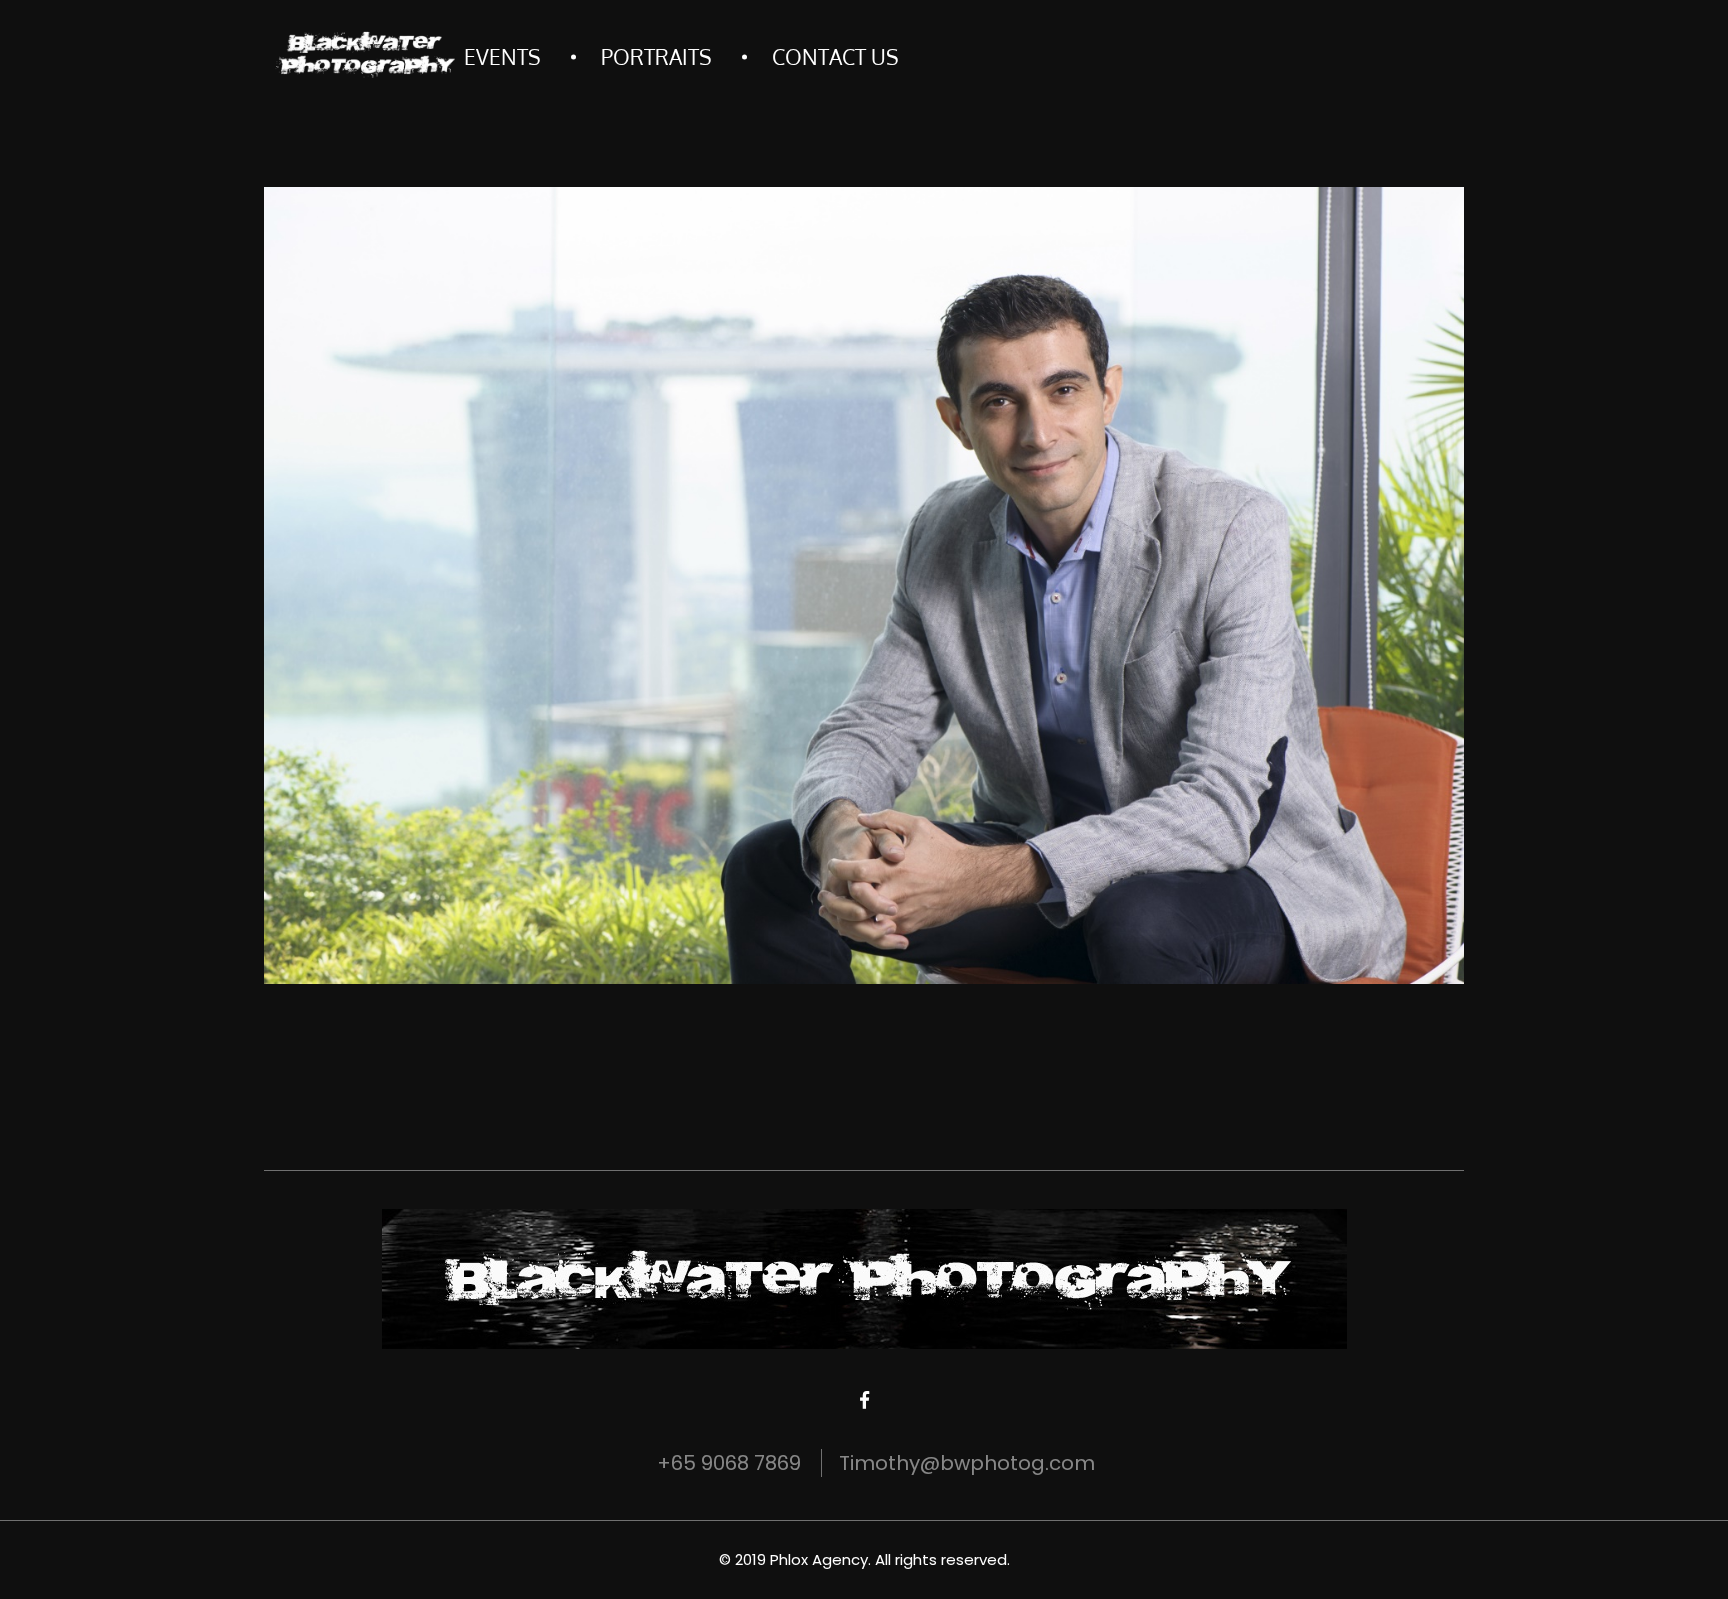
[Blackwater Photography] (364, 55)
